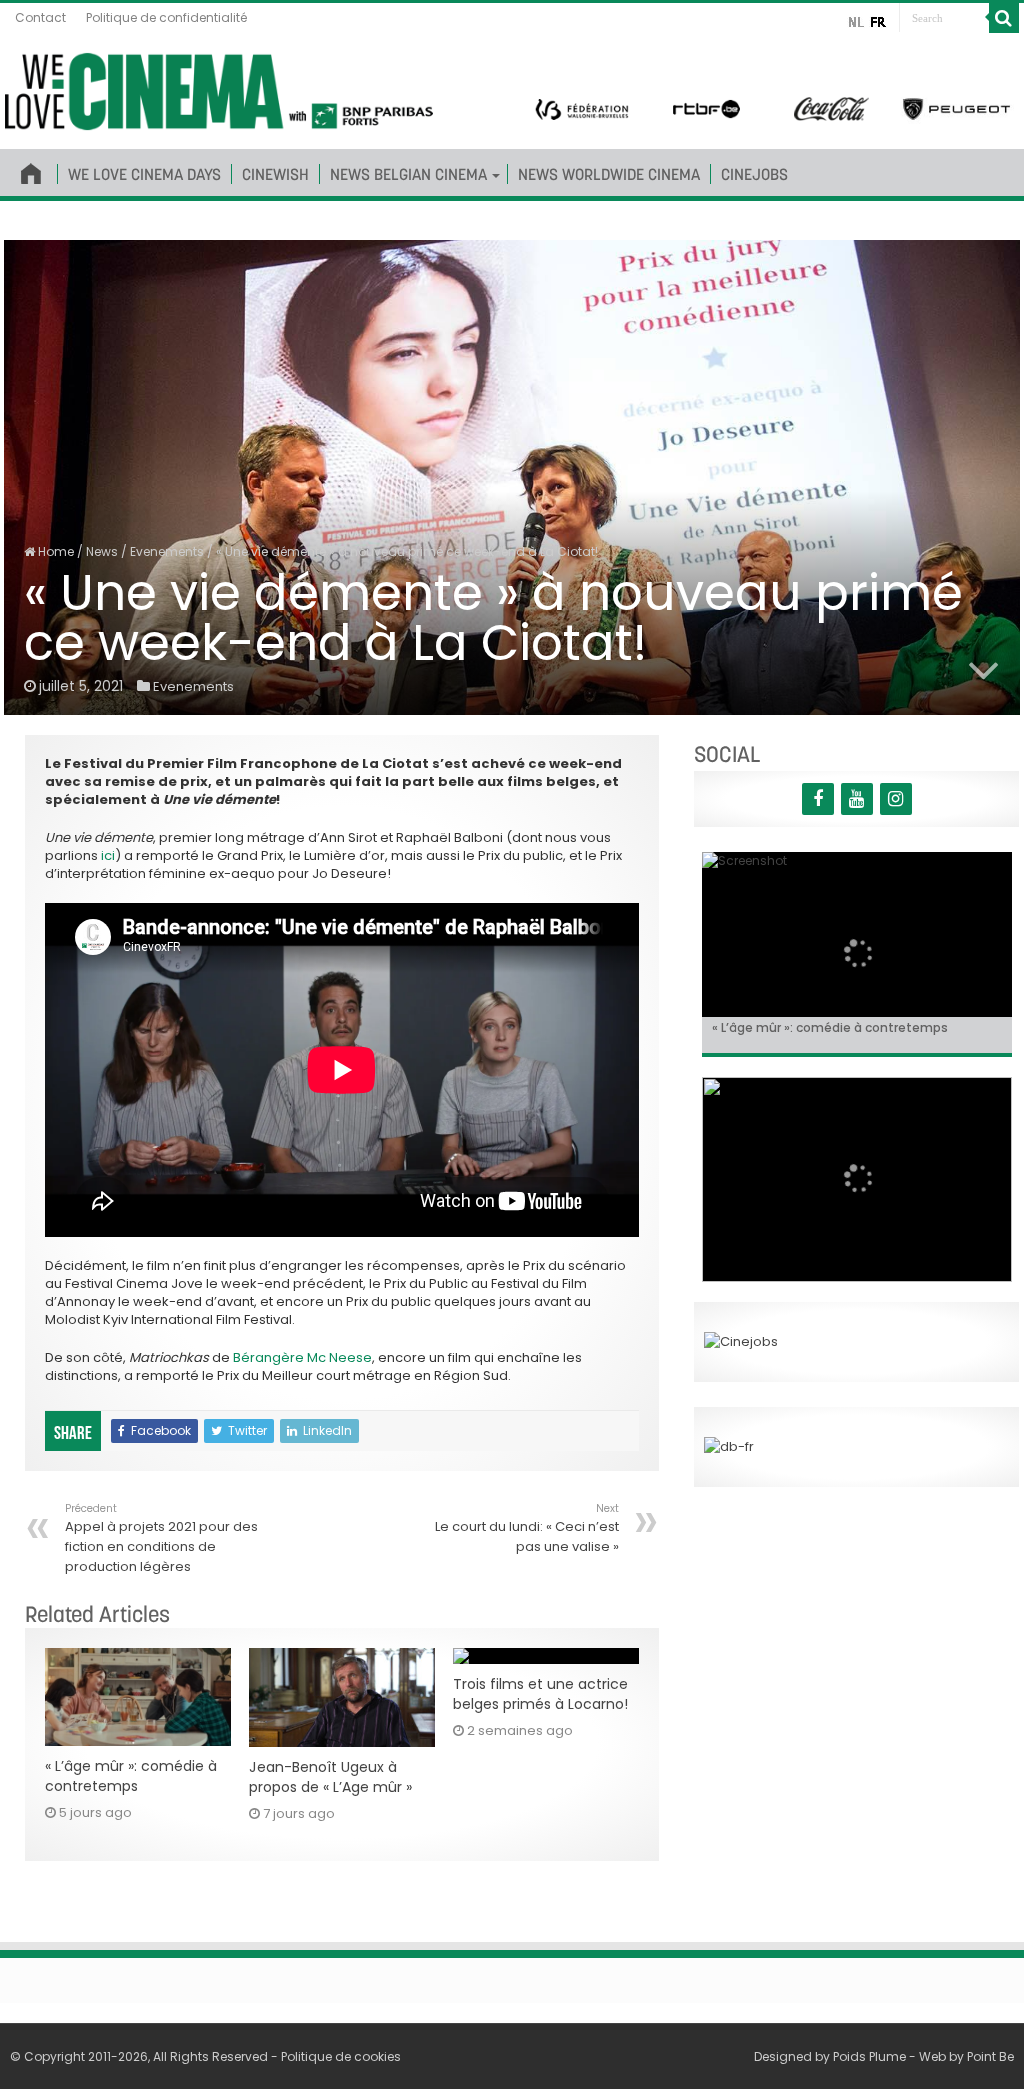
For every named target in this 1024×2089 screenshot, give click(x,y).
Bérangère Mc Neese (302, 1357)
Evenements (167, 551)
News (102, 551)
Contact (40, 17)
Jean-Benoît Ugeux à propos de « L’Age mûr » (330, 1777)
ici (108, 855)
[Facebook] (818, 799)
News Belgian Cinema (408, 174)
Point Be (990, 2056)
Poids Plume (869, 2056)
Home (54, 551)
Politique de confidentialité (166, 17)
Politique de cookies (341, 2056)
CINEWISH (275, 174)
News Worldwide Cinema (609, 174)
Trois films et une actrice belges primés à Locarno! (540, 1694)
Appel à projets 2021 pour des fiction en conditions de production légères (161, 1538)
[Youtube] (857, 799)
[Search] (1004, 18)
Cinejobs (754, 174)
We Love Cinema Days (144, 174)
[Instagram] (896, 799)
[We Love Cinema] (219, 88)
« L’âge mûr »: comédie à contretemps (131, 1776)
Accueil (31, 170)
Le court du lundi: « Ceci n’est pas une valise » (527, 1528)
